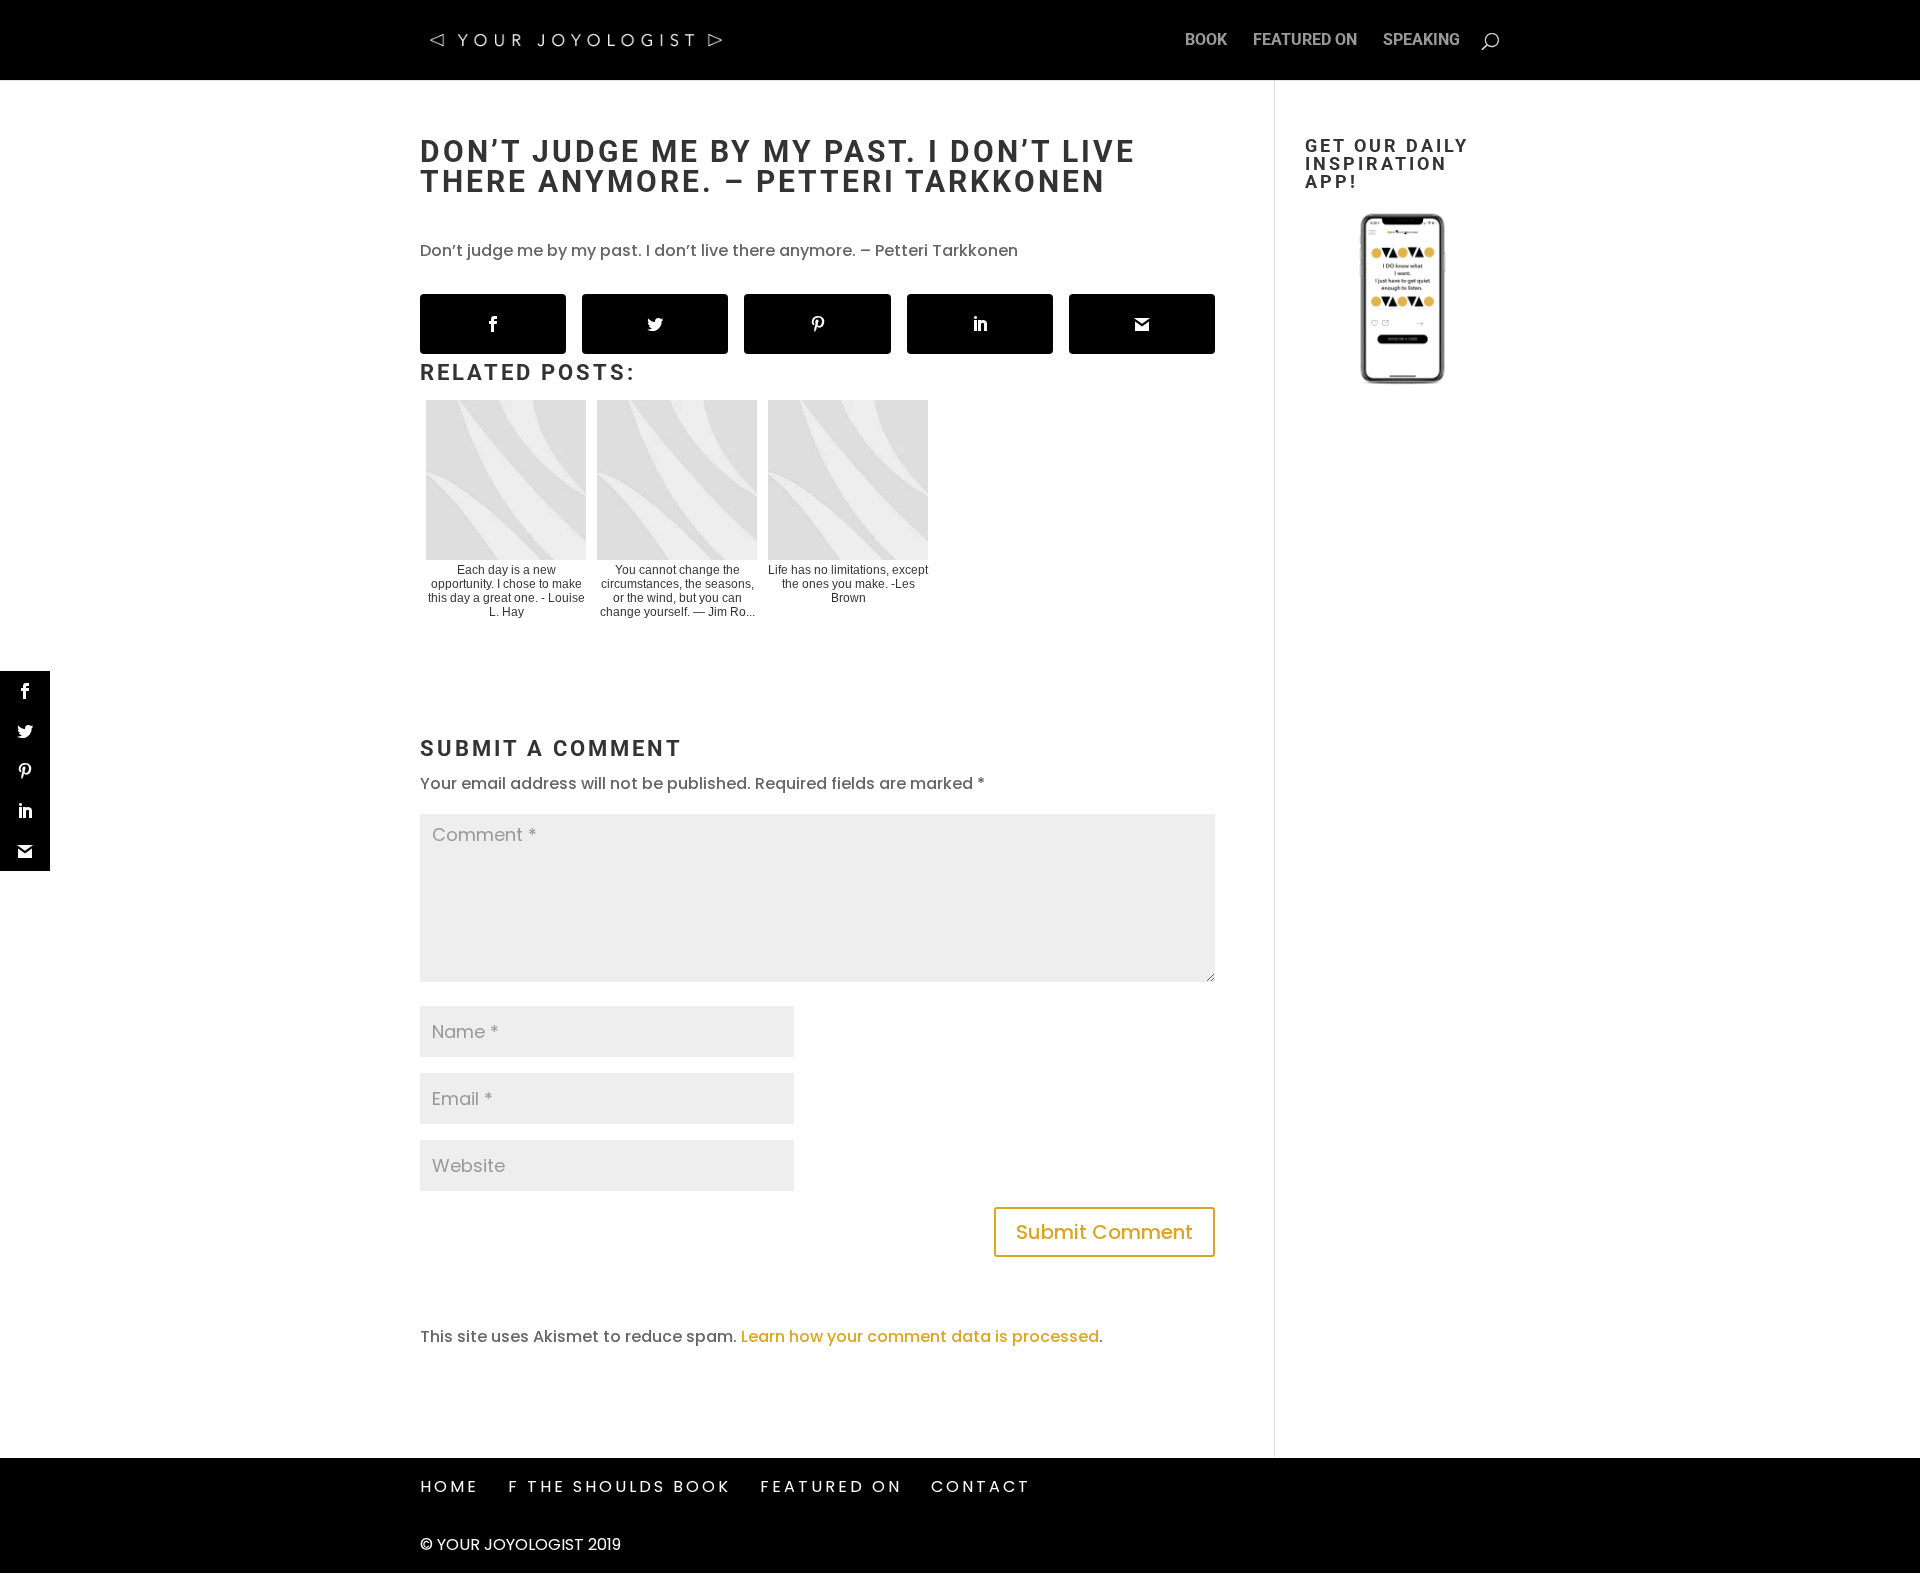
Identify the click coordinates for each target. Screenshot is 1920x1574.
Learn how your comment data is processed (920, 1336)
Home (449, 1486)
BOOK (1206, 41)
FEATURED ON (1305, 41)
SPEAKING (1421, 41)
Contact (981, 1486)
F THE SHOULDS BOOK (619, 1486)
